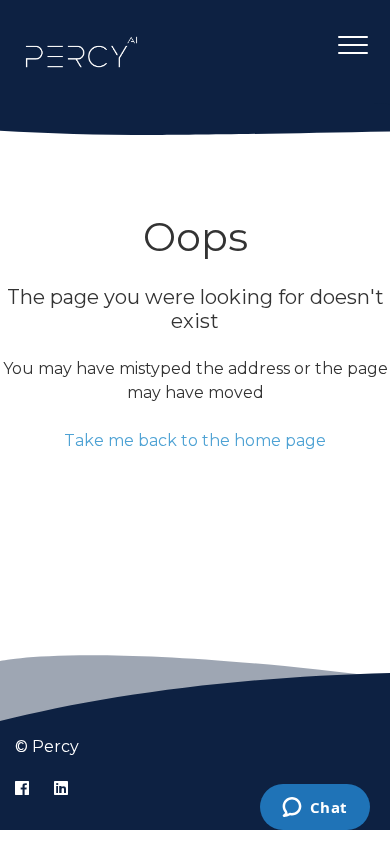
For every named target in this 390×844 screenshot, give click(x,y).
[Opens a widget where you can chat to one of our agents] (314, 809)
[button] (352, 44)
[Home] (81, 52)
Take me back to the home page (195, 440)
